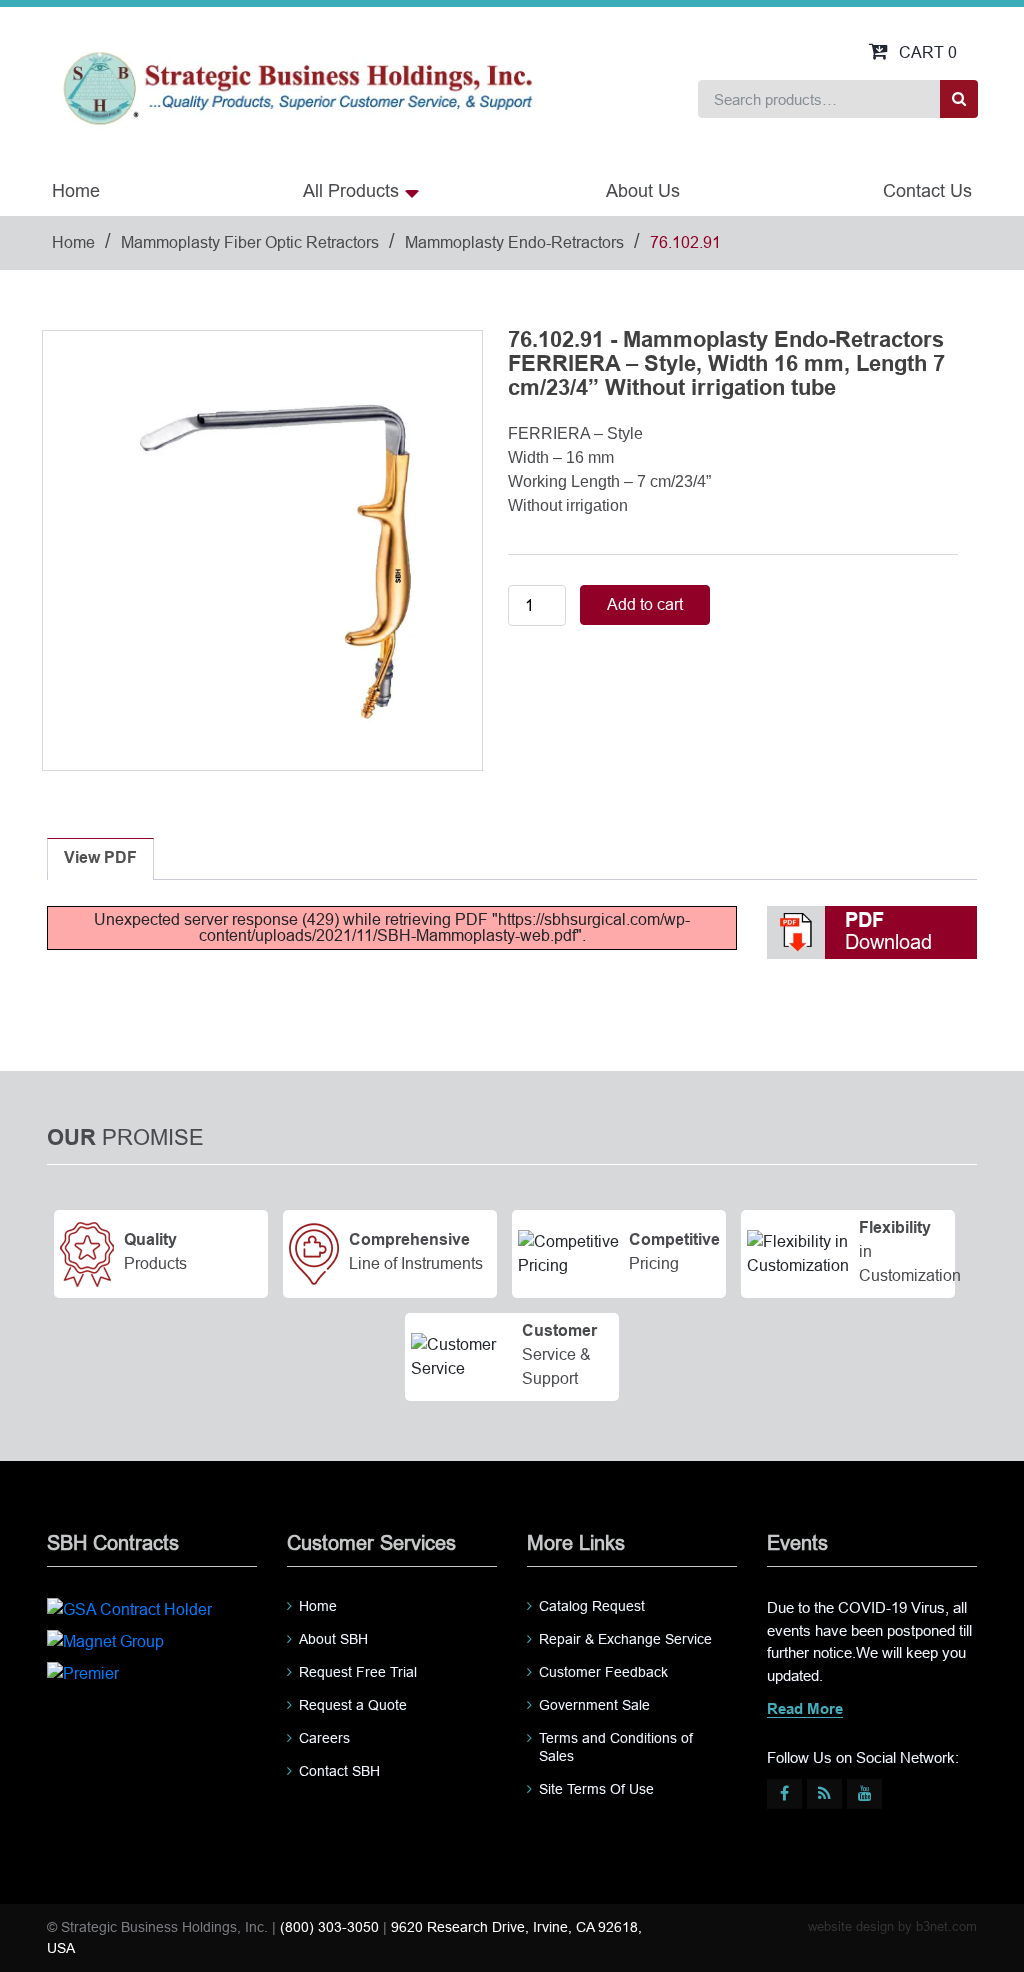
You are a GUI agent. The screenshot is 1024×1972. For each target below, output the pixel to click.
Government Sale (594, 1705)
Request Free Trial (358, 1672)
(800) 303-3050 (329, 1927)
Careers (324, 1738)
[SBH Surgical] (297, 86)
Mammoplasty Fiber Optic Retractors (250, 242)
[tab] (100, 859)
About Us (643, 191)
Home (76, 191)
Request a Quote (353, 1705)
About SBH (333, 1639)
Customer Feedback (603, 1672)
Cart (928, 52)
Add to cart (645, 604)
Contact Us (927, 191)
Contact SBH (339, 1771)
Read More (805, 1710)
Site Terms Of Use (596, 1789)
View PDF (100, 858)
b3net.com (946, 1926)
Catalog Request (592, 1606)
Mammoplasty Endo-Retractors (514, 242)
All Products (351, 191)
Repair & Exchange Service (625, 1639)
